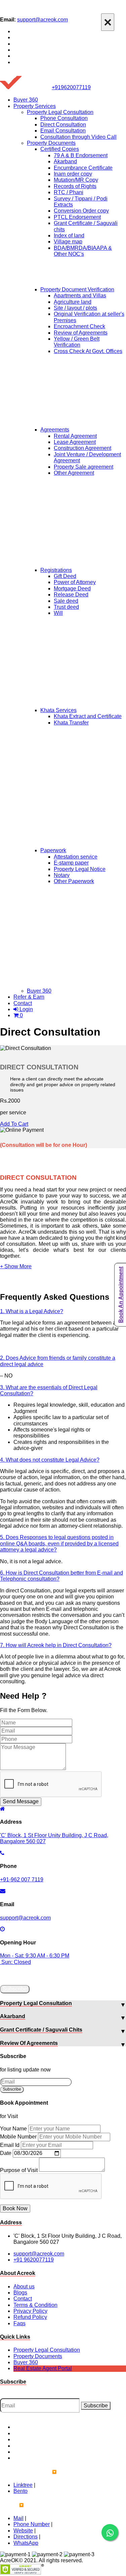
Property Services (35, 106)
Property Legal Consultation (60, 112)
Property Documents (51, 143)
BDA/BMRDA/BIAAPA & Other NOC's (83, 251)
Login (26, 1009)
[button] (16, 1266)
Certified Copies (60, 149)
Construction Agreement (82, 448)
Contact (23, 1003)
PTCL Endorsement (77, 217)
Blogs (20, 2293)
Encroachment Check (79, 326)
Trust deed (66, 607)
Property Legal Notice (80, 869)
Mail (18, 2518)
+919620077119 (71, 87)
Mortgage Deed (72, 589)
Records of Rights (75, 186)
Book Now (15, 2208)
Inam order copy (73, 174)
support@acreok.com (43, 20)
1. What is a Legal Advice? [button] (32, 1311)
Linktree (23, 2485)
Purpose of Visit (19, 2170)
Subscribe (15, 1989)
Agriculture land (73, 302)
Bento (20, 2491)
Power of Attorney (75, 582)
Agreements (55, 430)
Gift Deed (65, 576)
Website (23, 2531)
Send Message (21, 1801)
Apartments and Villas (80, 296)
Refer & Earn (29, 997)
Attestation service (76, 857)
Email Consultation (63, 131)
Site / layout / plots (75, 308)
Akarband (65, 161)
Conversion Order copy (81, 211)
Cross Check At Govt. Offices (88, 351)
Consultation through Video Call (78, 137)
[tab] (63, 1311)
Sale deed (66, 601)
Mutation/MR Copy (76, 180)
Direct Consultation (63, 125)
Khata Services (58, 710)
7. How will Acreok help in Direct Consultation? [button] (56, 1645)
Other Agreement (74, 473)
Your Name (13, 2129)
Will (58, 613)
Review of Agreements (81, 333)
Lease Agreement (75, 442)
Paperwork (53, 850)
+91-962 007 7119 (22, 1880)
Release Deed (71, 595)
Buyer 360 (26, 100)
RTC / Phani (69, 192)
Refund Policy (30, 2317)
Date (6, 2153)
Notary (62, 875)
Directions (26, 2537)
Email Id (10, 2145)
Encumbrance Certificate (83, 168)
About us (24, 2287)
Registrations (56, 570)
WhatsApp (26, 2543)
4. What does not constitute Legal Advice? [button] (50, 1460)
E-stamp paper (71, 863)
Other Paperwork (74, 881)
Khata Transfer (71, 723)
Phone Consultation (64, 118)
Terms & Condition (35, 2305)
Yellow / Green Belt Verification (77, 342)
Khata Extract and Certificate (88, 716)
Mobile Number (18, 2137)
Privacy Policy (30, 2311)
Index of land (69, 236)
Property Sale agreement (83, 467)
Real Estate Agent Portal (43, 2368)
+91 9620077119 (34, 2260)
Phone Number (32, 2524)
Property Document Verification (77, 289)
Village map (68, 242)
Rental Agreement (75, 436)
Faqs (19, 2323)
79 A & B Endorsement (81, 155)
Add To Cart (14, 1124)
